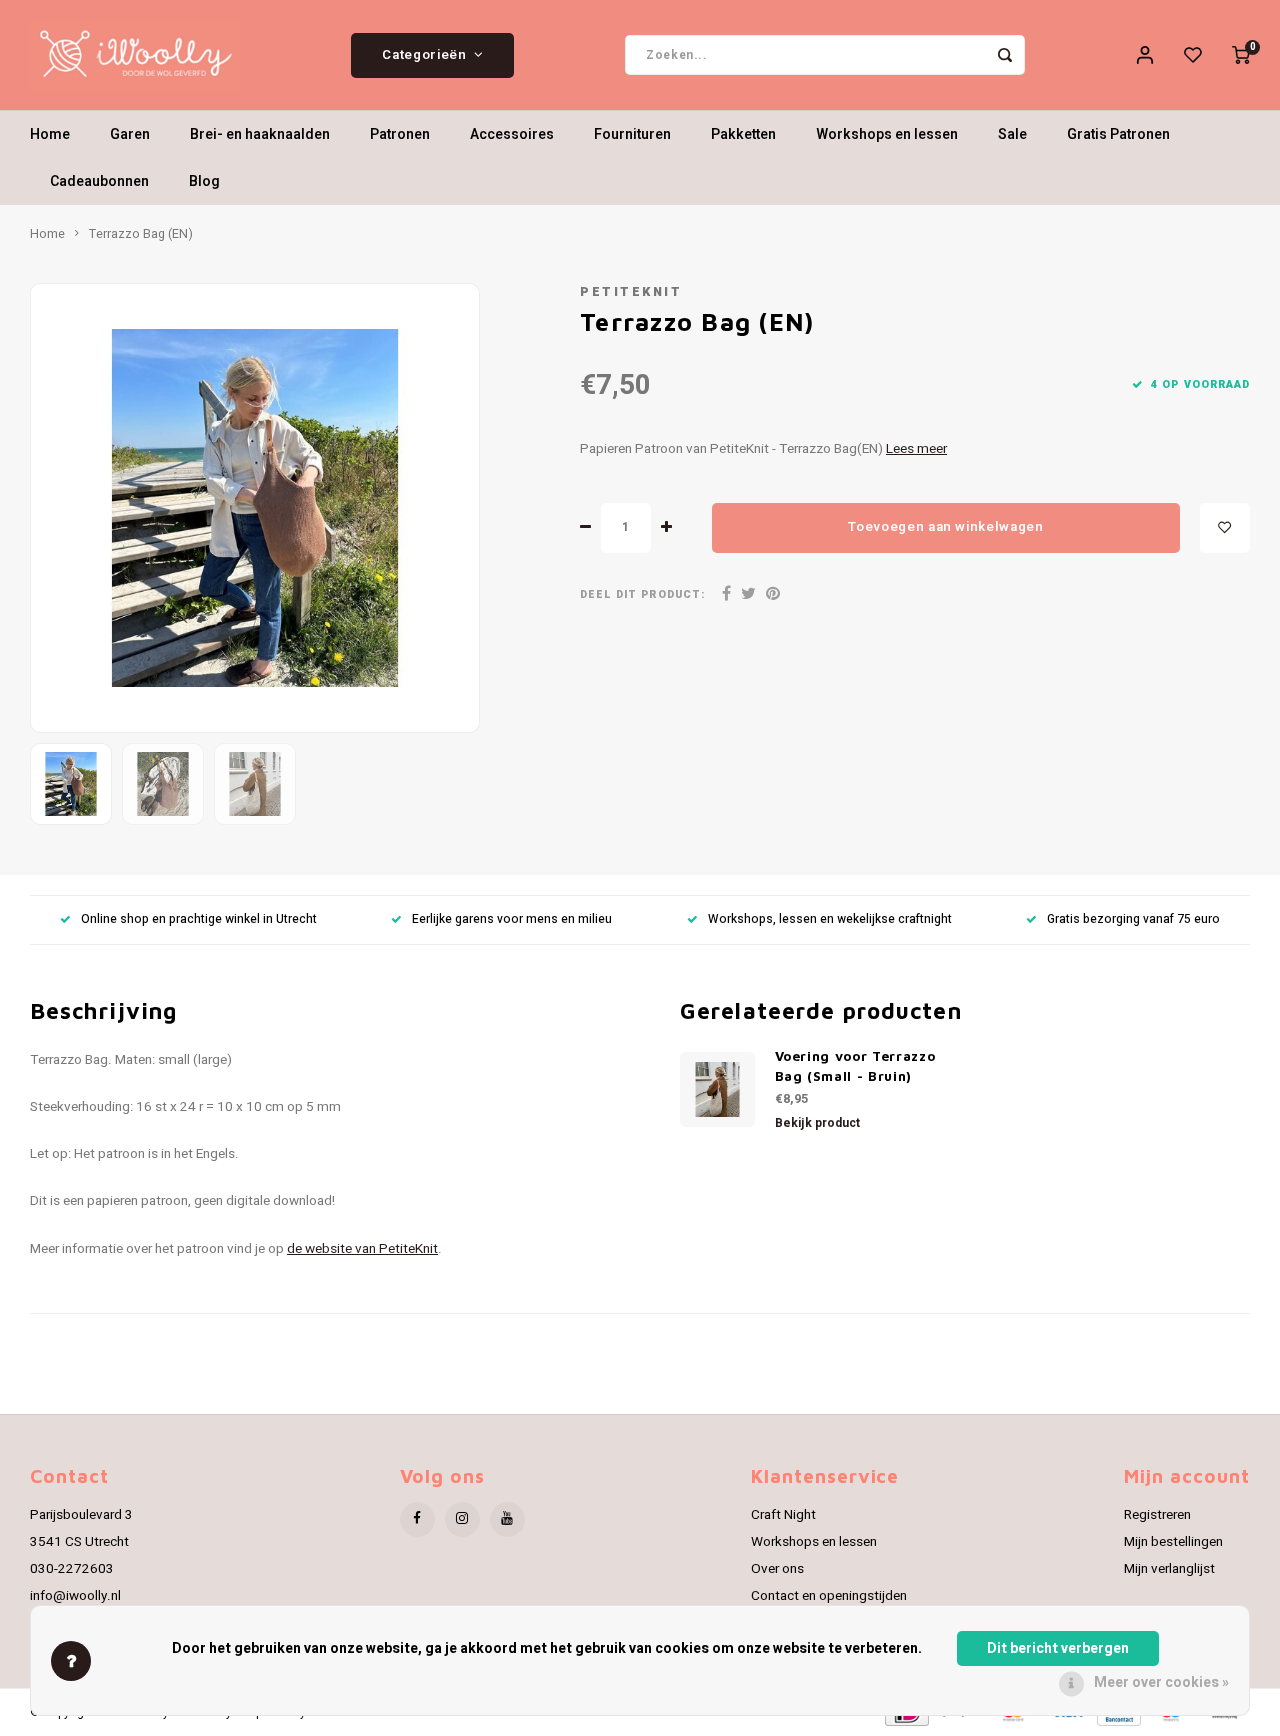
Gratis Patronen (1118, 134)
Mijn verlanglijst (1169, 1569)
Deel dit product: (642, 594)
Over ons (777, 1569)
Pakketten (743, 134)
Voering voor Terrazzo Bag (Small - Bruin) (855, 1066)
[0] (1241, 55)
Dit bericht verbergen (1058, 1648)
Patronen (400, 134)
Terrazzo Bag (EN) (141, 234)
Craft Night (783, 1515)
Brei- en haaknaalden (260, 134)
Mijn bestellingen (1173, 1542)
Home (50, 134)
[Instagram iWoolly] (462, 1519)
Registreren (1157, 1515)
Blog (204, 181)
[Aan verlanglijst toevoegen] (1225, 528)
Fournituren (632, 134)
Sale (1012, 134)
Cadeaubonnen (99, 181)
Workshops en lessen (887, 134)
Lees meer (916, 449)
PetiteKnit (631, 292)
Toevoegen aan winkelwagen (946, 527)
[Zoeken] (1005, 55)
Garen (130, 134)
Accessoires (512, 134)
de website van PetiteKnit (362, 1249)
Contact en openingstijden (829, 1596)
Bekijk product (817, 1123)
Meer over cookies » (1161, 1682)
